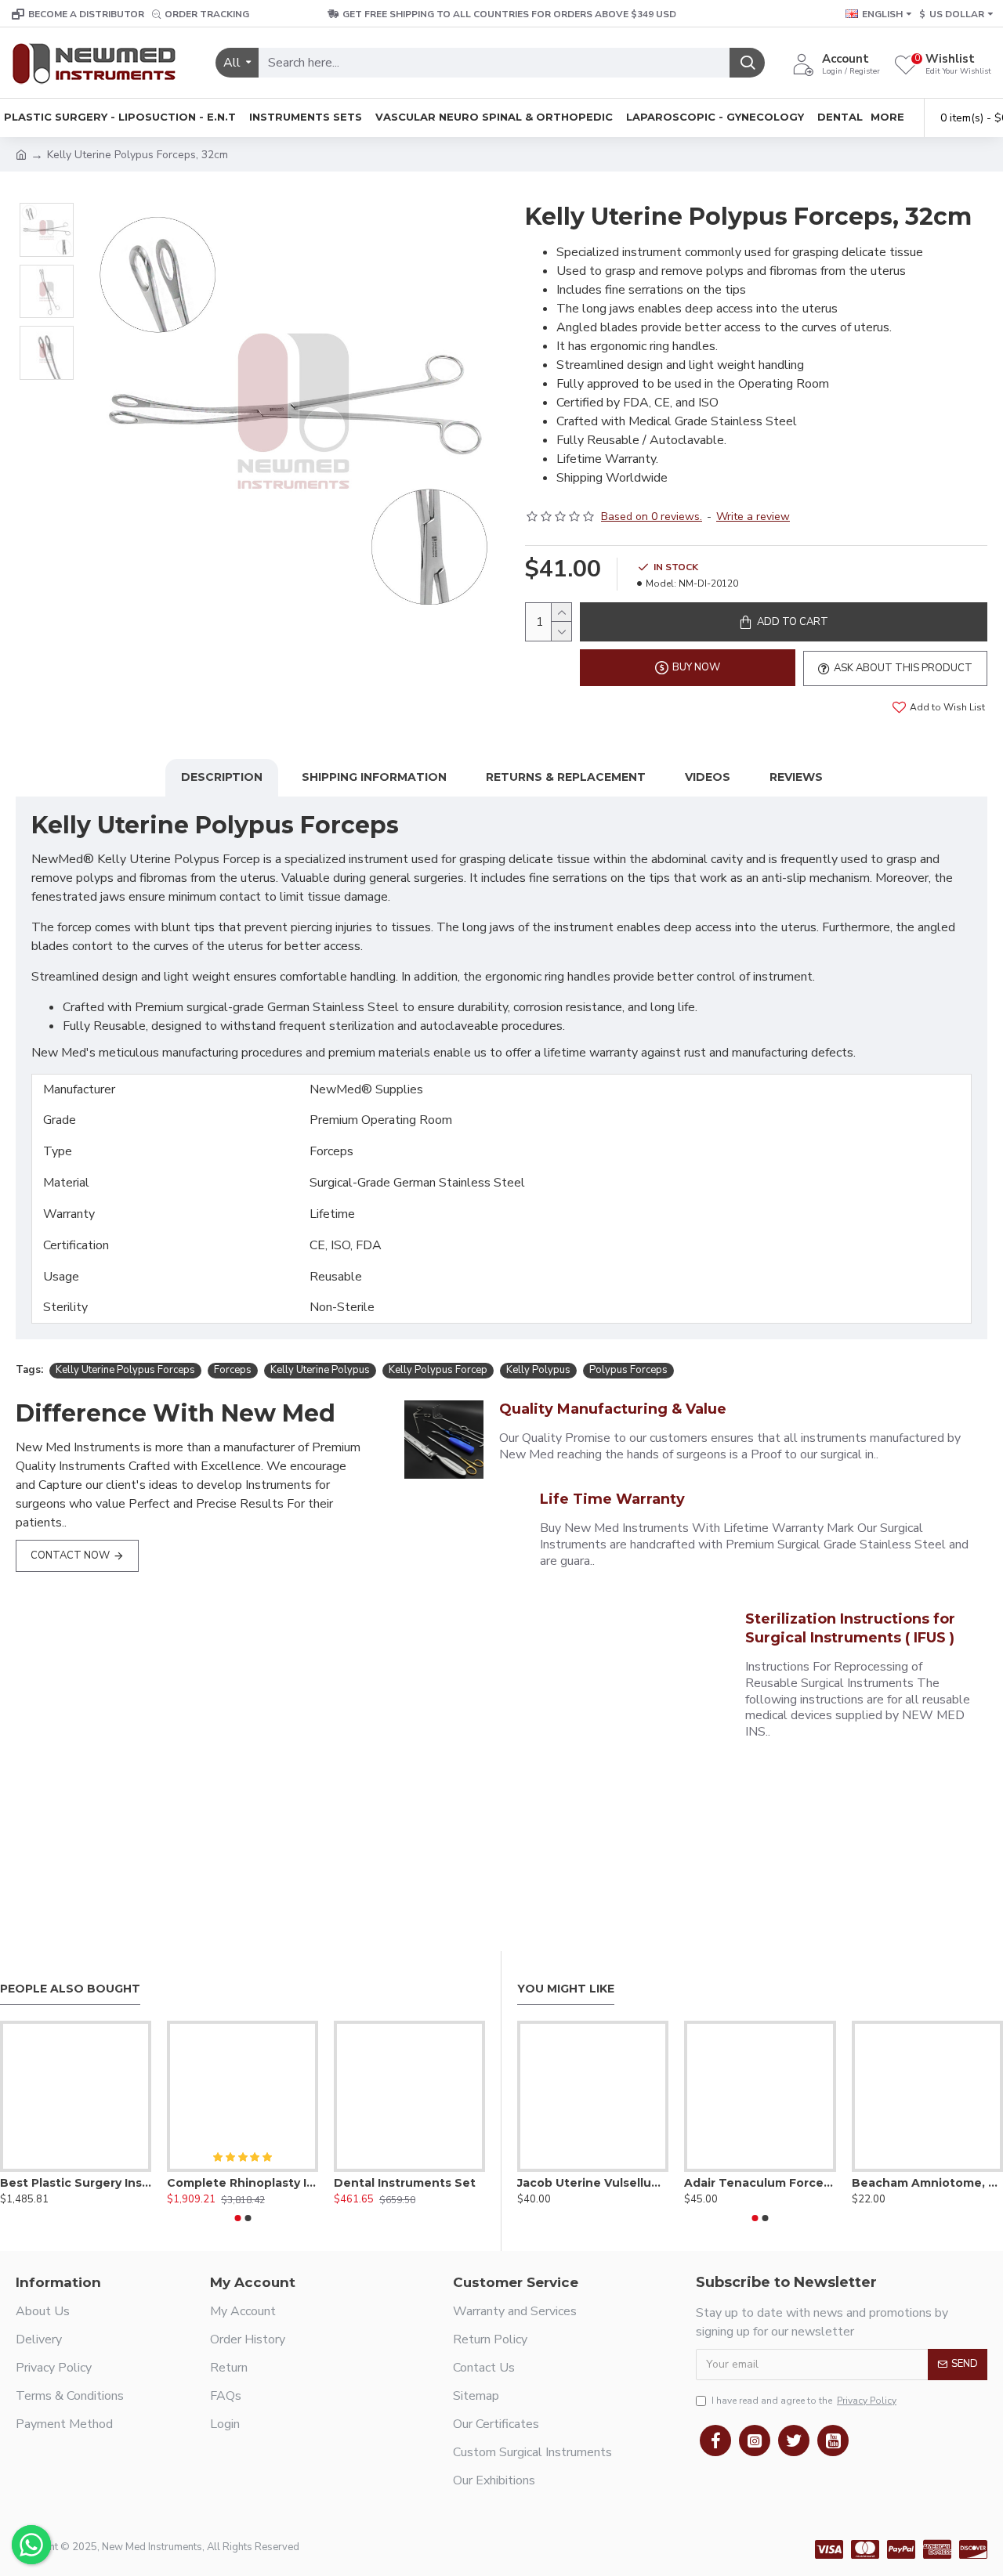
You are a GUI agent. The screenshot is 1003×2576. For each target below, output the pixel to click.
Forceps (233, 1370)
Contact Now (70, 1555)
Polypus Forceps (628, 1370)
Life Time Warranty (612, 1499)
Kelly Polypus (538, 1370)
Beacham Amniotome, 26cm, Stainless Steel (927, 2183)
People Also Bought (70, 1989)
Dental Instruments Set (405, 2183)
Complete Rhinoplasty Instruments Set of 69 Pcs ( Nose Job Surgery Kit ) (243, 2183)
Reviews (796, 777)
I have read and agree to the (804, 2401)
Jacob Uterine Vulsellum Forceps (593, 2183)
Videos (708, 777)
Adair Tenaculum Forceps (760, 2183)
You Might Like (566, 1989)
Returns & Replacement (566, 777)
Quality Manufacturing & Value (613, 1409)
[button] (237, 2218)
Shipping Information (374, 777)
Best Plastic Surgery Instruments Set (76, 2183)
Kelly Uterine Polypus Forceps (125, 1370)
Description (222, 777)
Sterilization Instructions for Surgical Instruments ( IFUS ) (850, 1628)
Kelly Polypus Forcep (438, 1370)
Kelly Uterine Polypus (320, 1370)
